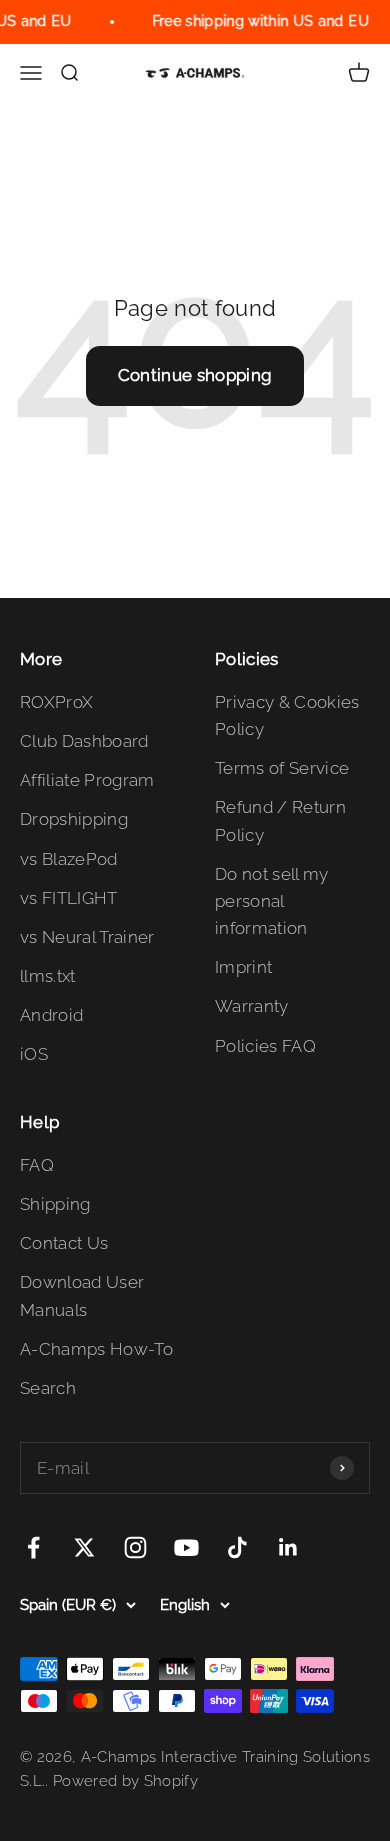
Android (51, 1015)
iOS (34, 1054)
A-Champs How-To (96, 1349)
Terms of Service (282, 768)
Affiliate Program (87, 780)
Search (48, 1388)
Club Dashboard (84, 741)
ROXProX (56, 702)
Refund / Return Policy (280, 820)
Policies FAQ (265, 1046)
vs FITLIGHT (69, 898)
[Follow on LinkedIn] (288, 1547)
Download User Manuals (82, 1295)
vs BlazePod (69, 859)
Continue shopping (195, 375)
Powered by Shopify (125, 1781)
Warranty (252, 1006)
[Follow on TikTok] (237, 1547)
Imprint (243, 967)
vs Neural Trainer (87, 937)
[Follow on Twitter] (84, 1547)
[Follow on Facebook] (33, 1547)
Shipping (55, 1204)
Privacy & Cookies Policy (287, 715)
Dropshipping (74, 819)
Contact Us (64, 1243)
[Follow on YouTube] (186, 1547)
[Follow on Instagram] (135, 1547)
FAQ (37, 1165)
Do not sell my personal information (272, 901)
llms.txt (48, 976)
